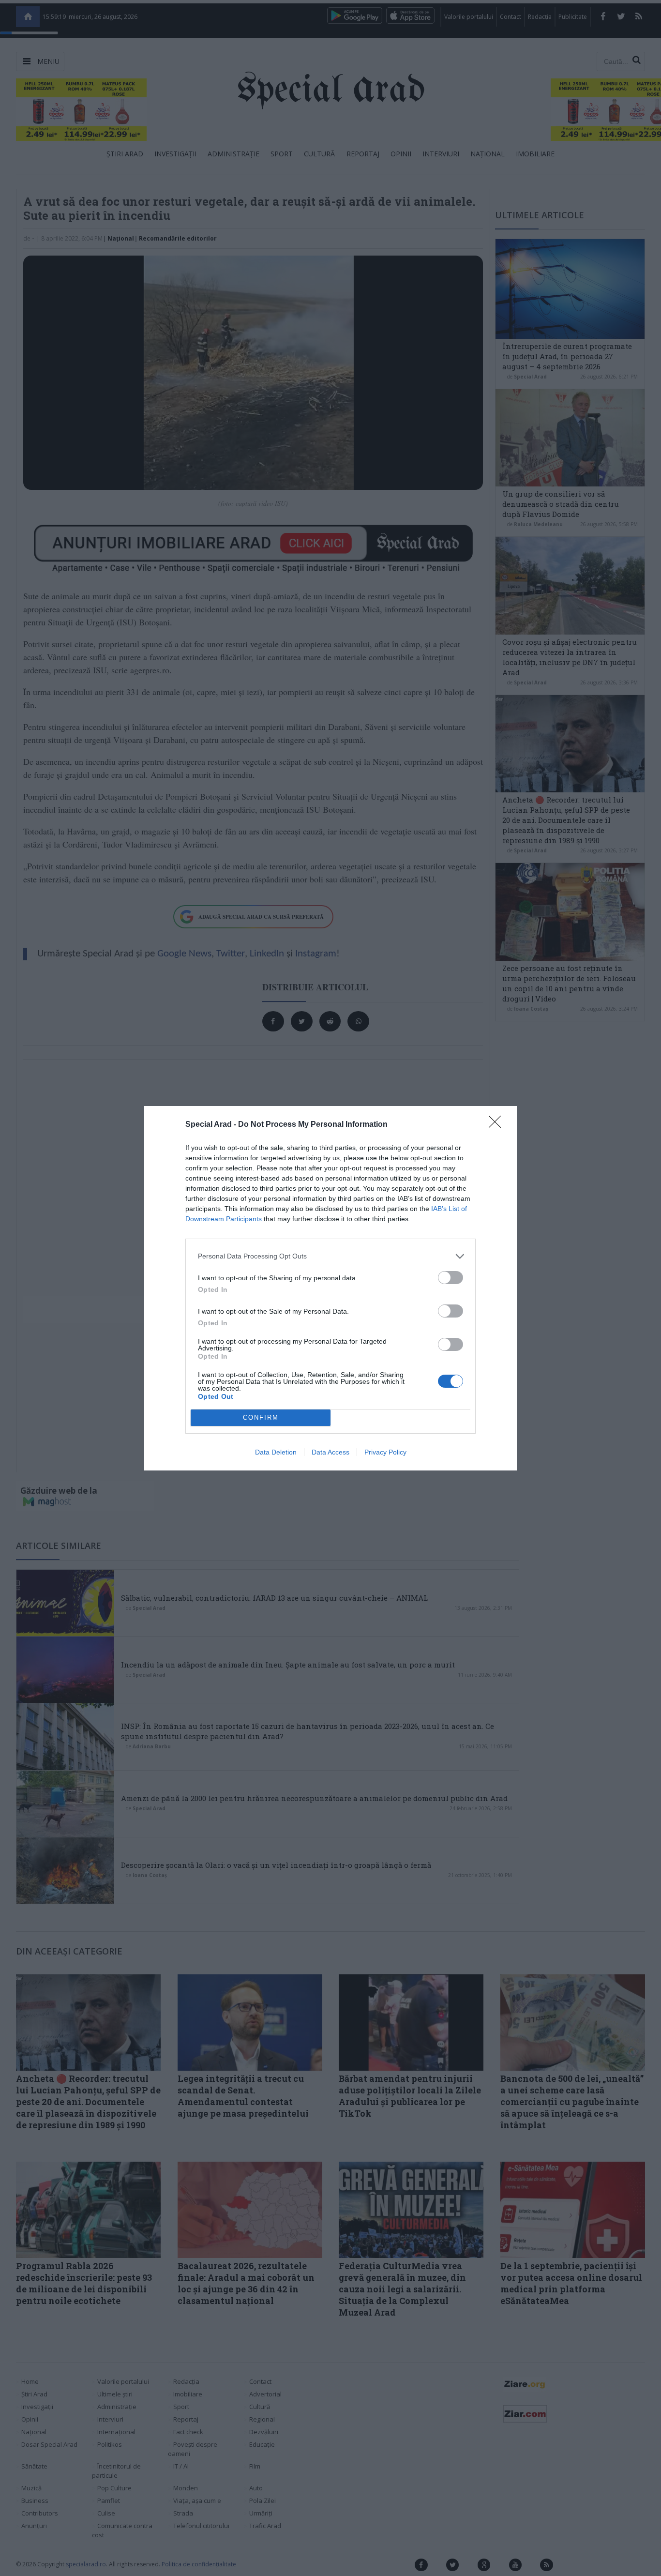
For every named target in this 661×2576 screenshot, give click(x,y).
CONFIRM (261, 1417)
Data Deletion (276, 1452)
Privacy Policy (385, 1452)
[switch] (451, 1278)
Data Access (330, 1452)
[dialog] (330, 1288)
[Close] (498, 1125)
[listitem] (330, 1256)
